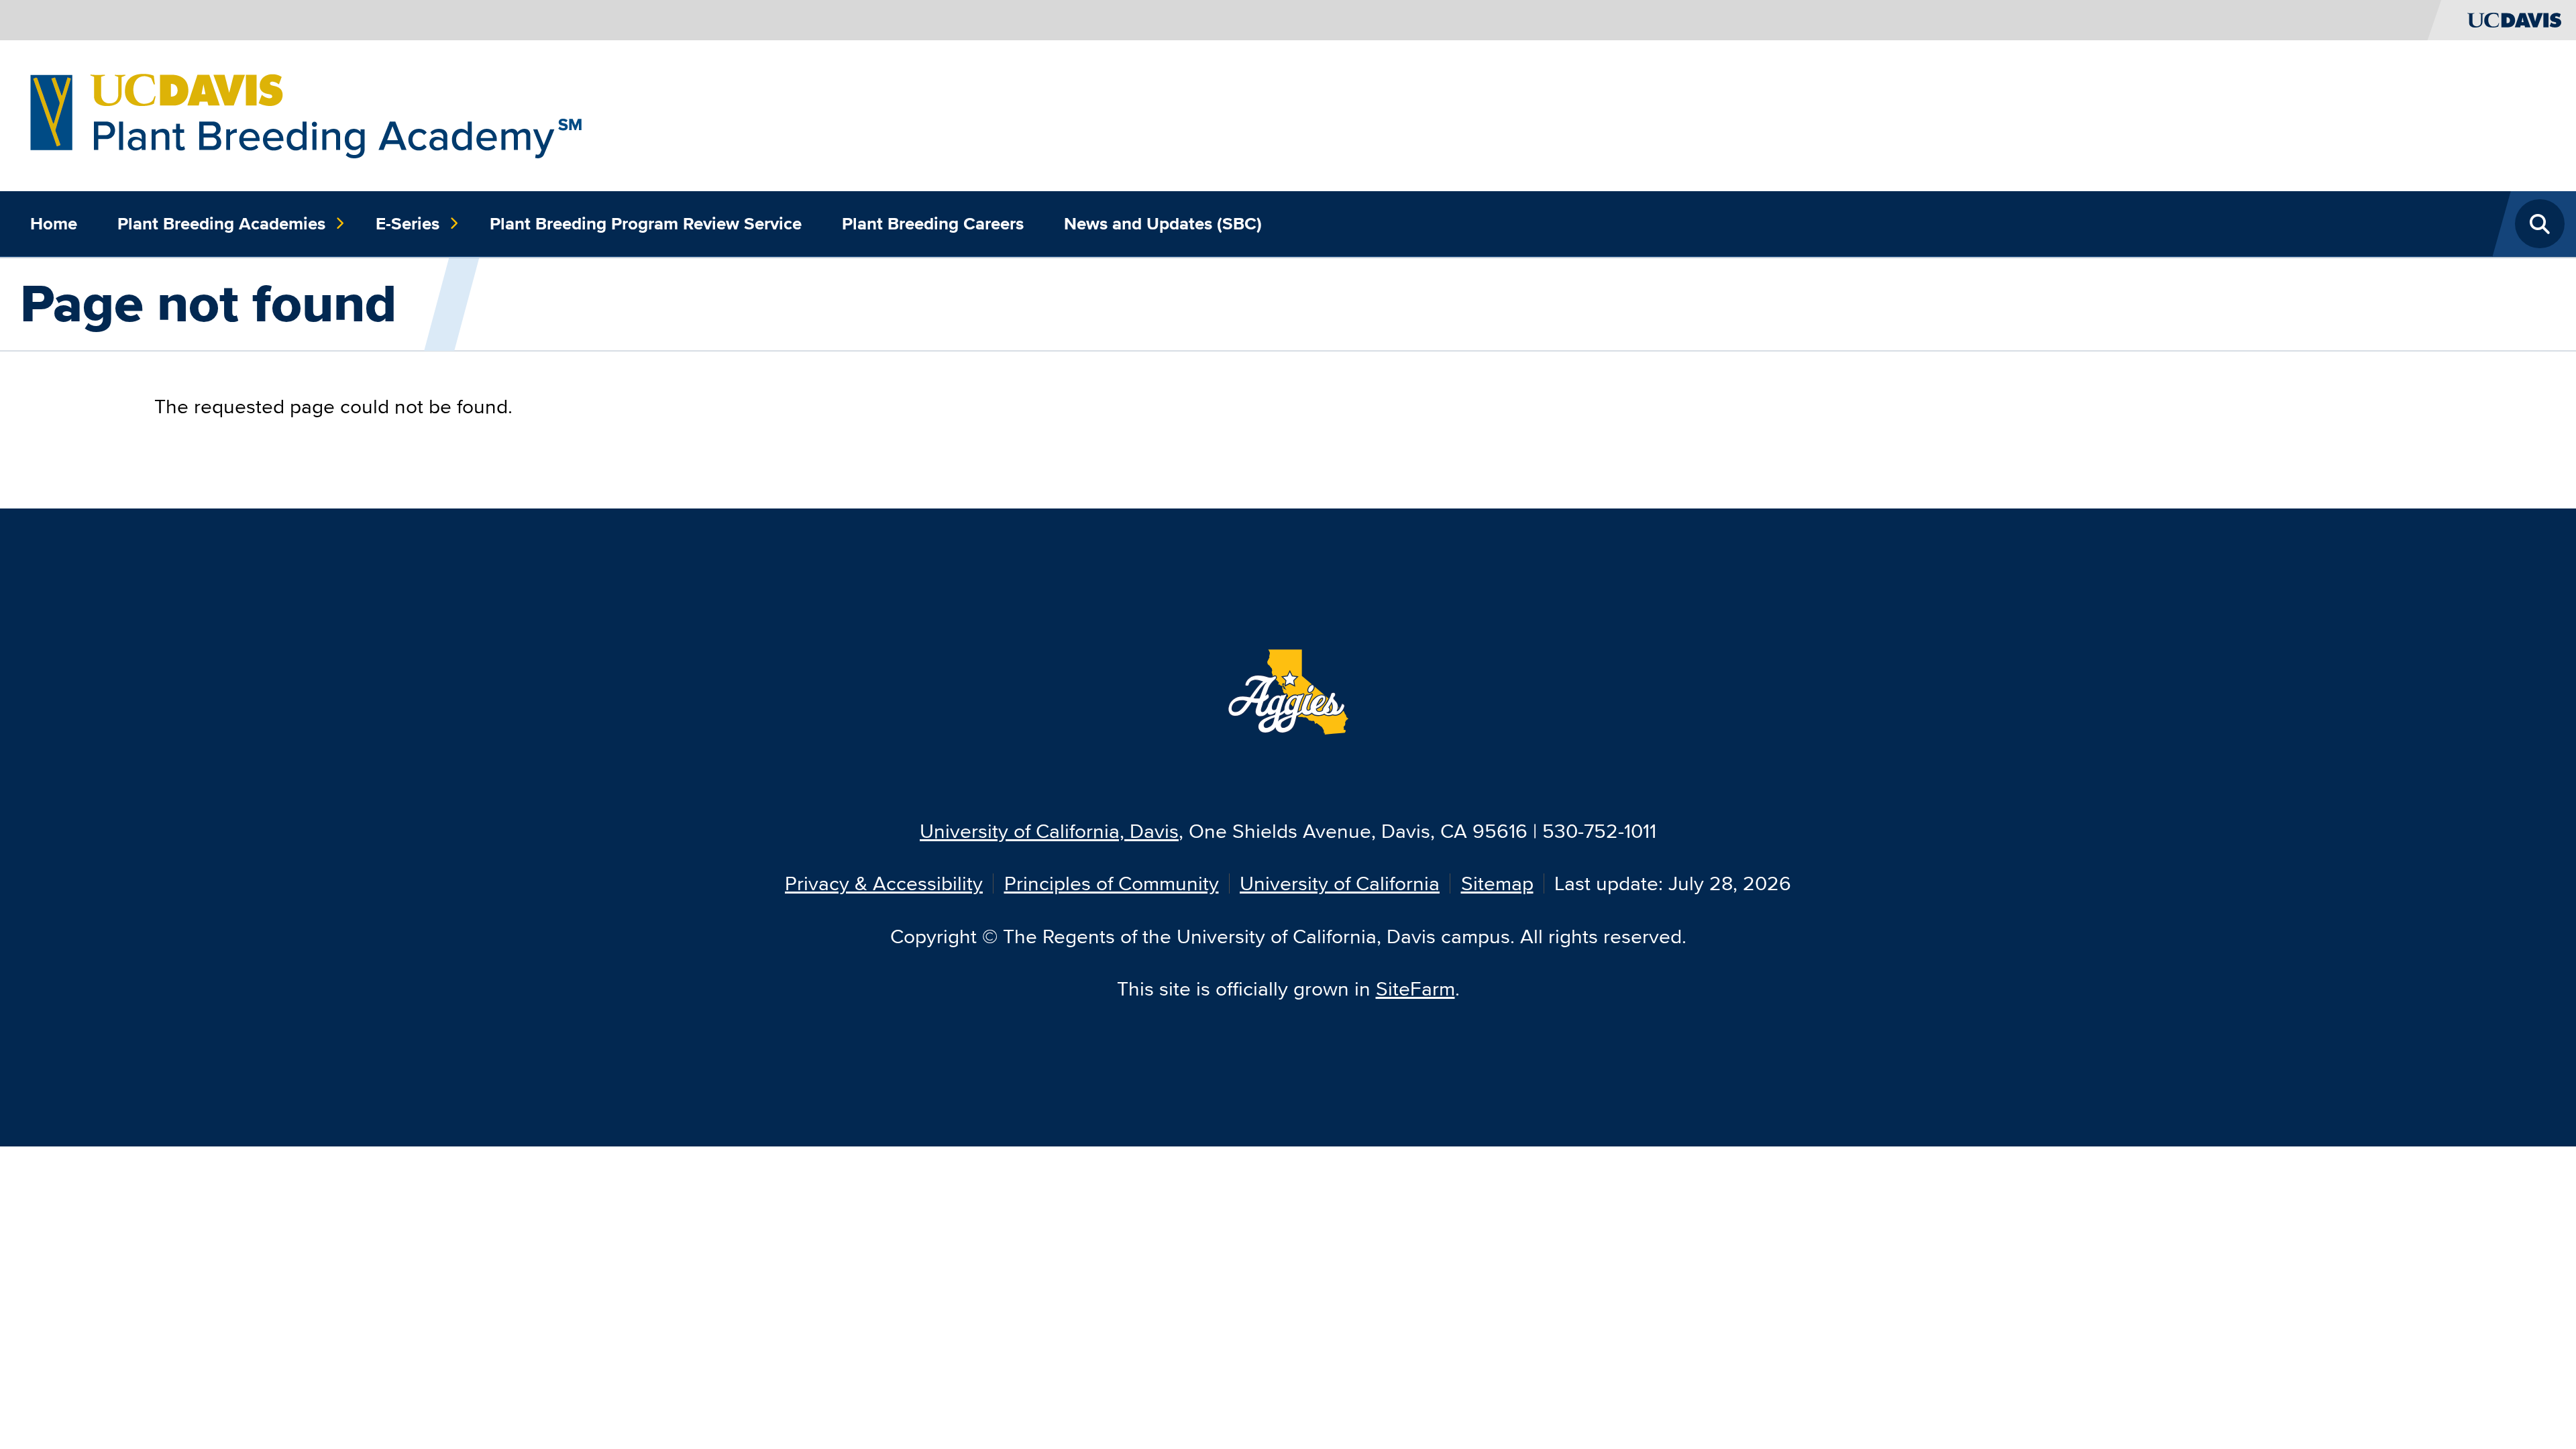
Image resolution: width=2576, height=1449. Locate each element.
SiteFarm (1415, 988)
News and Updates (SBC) (1163, 223)
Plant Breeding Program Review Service (646, 223)
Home (54, 223)
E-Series (408, 223)
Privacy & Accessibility (884, 883)
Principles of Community (1112, 883)
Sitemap (1497, 883)
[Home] (306, 114)
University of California (1340, 883)
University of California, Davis (1049, 831)
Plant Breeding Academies (221, 223)
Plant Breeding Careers (933, 223)
